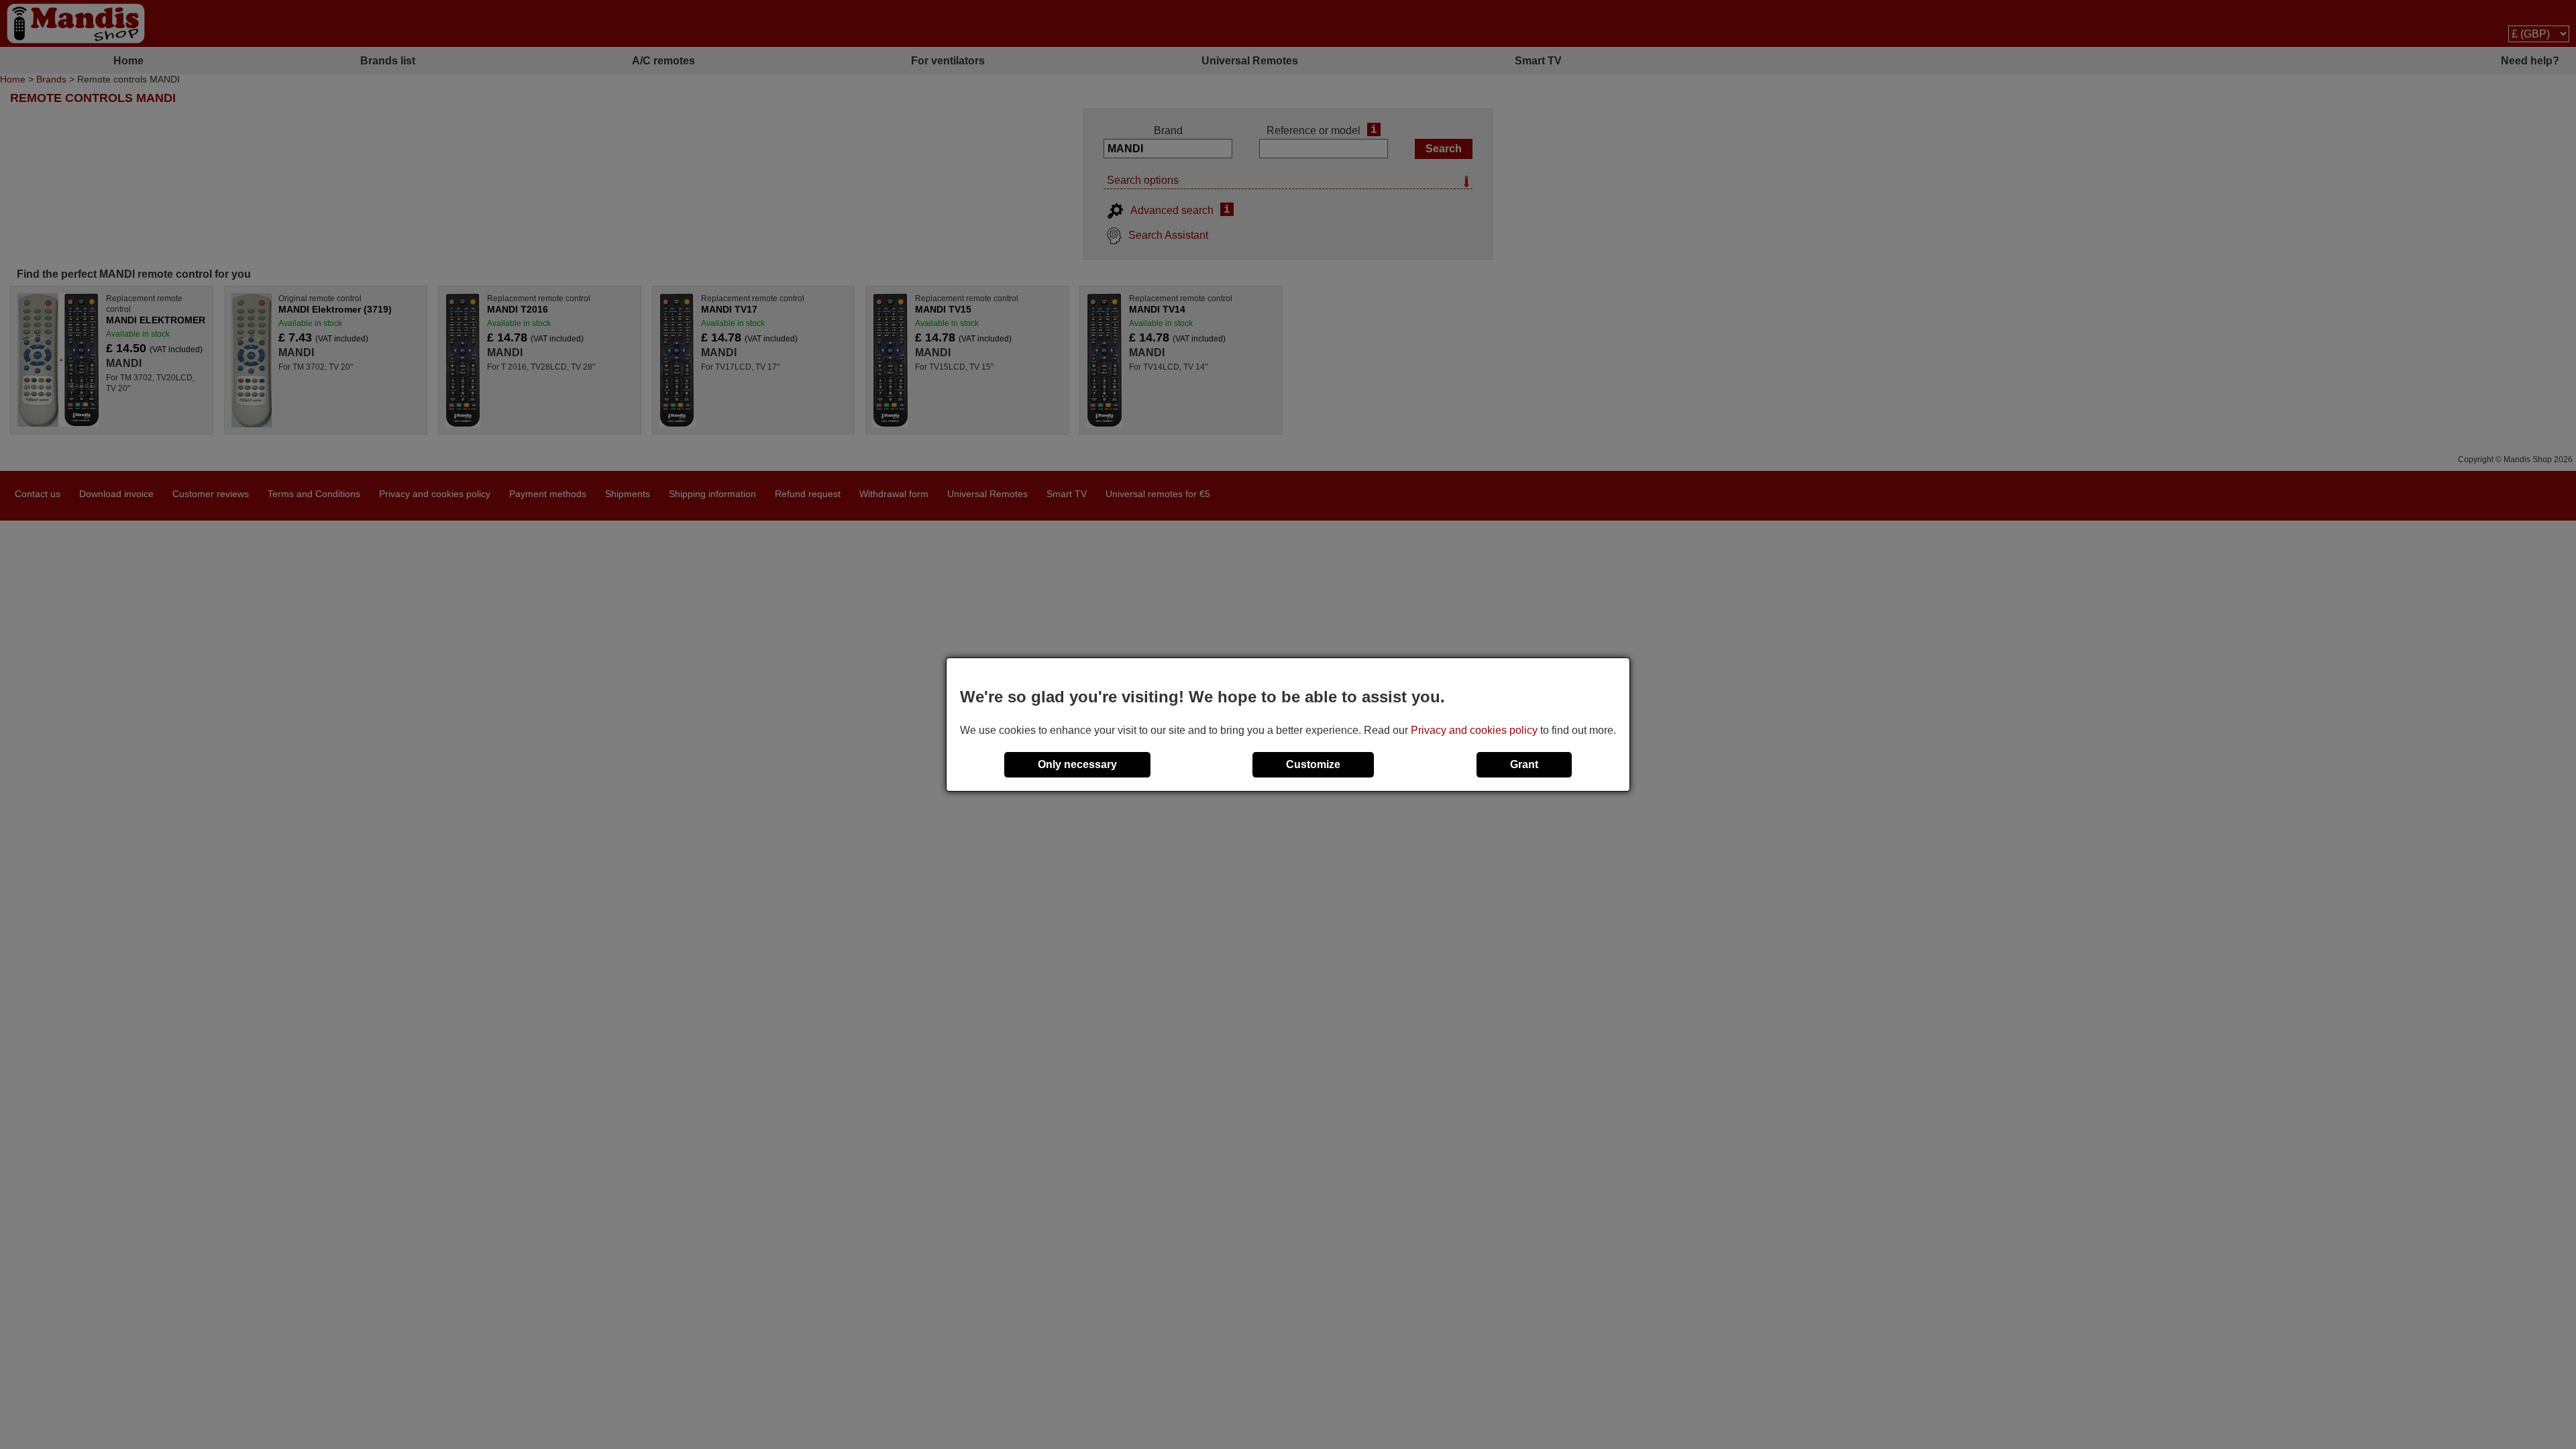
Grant (1524, 764)
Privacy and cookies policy (1474, 730)
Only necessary (1077, 764)
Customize (1313, 764)
